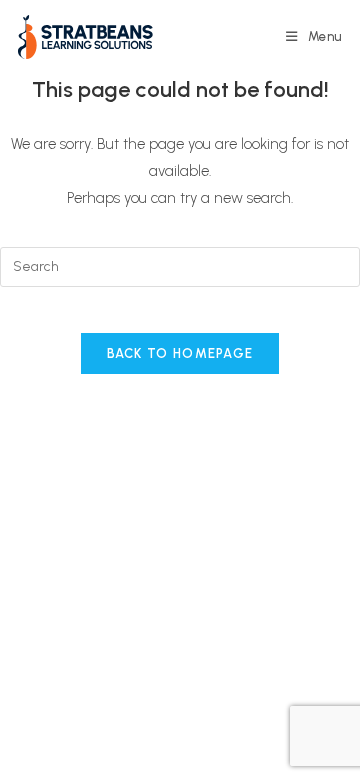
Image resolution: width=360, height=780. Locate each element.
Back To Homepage (180, 353)
